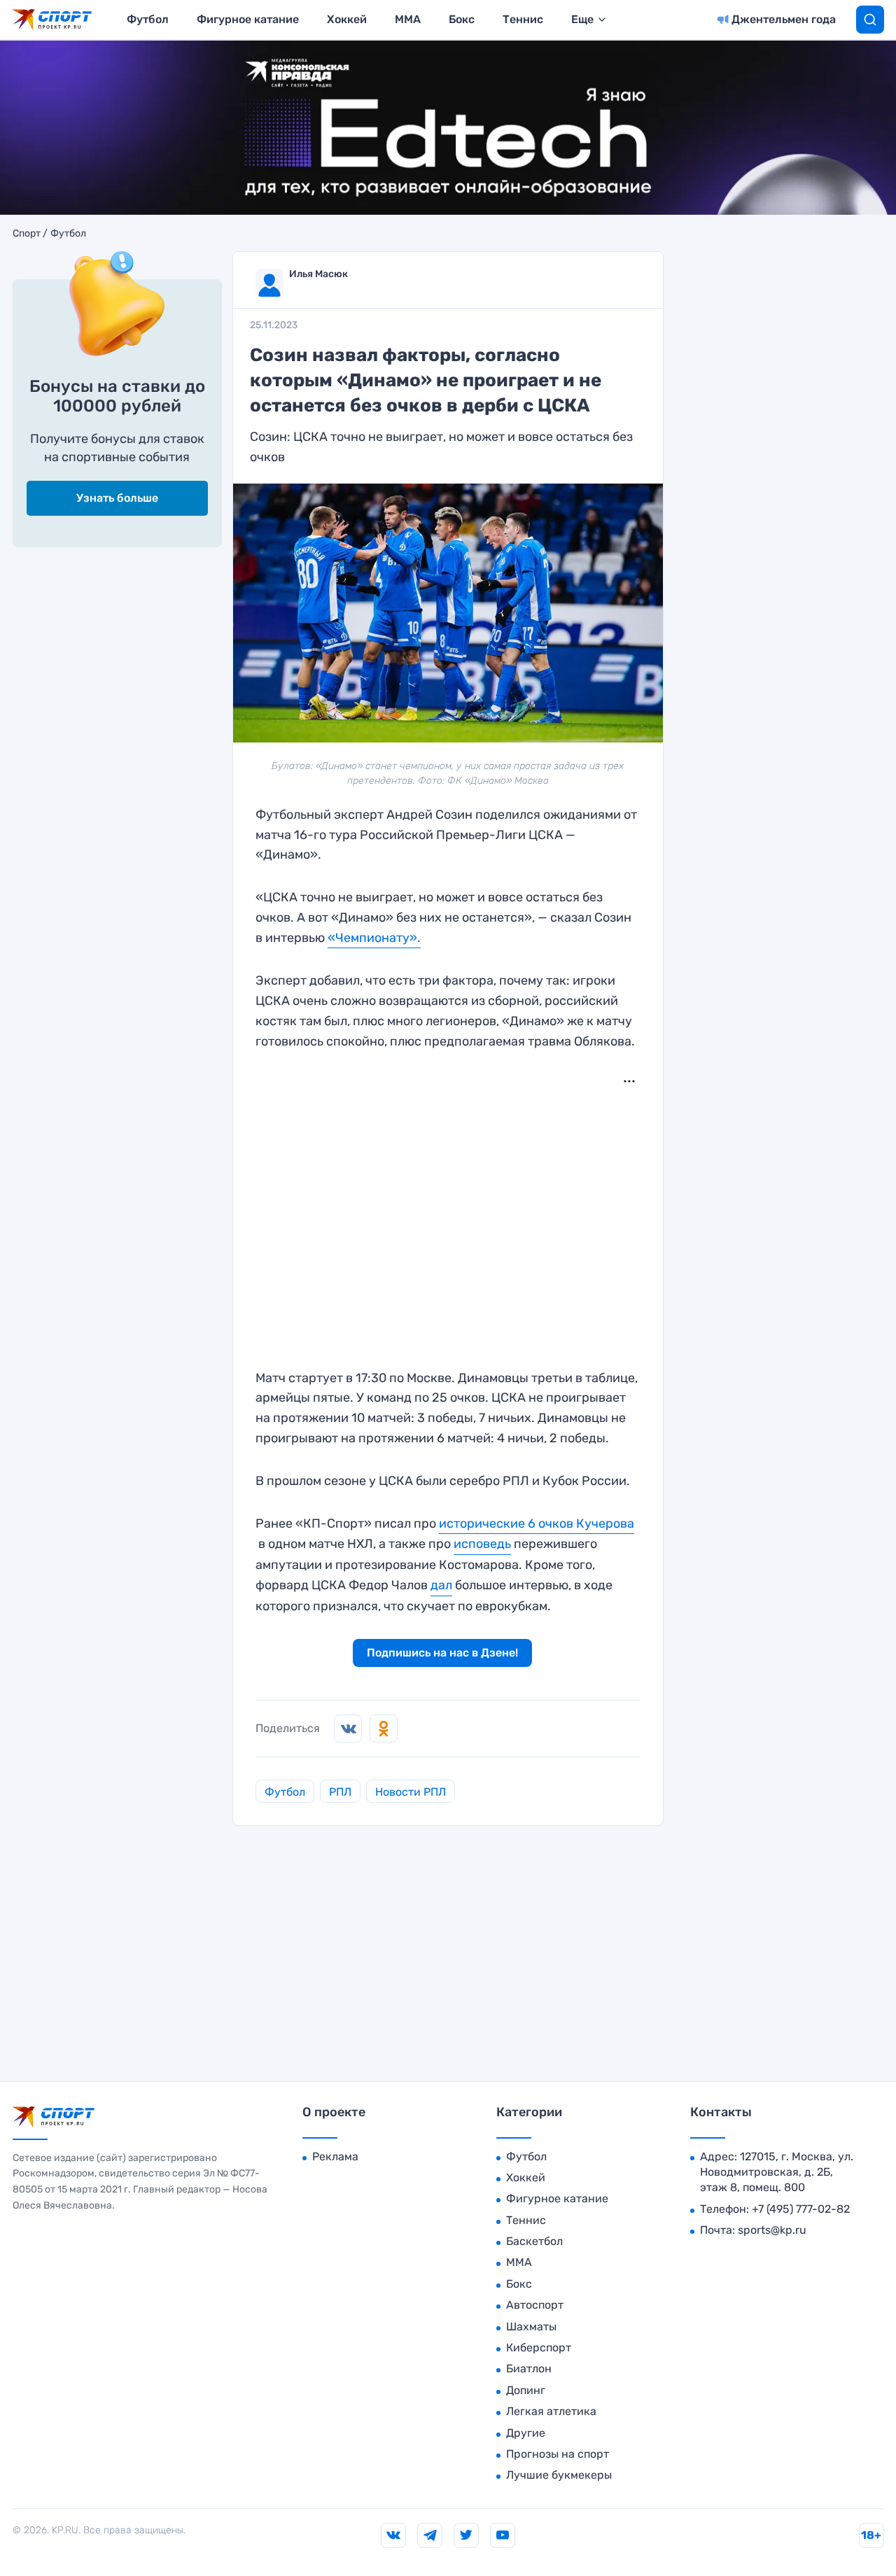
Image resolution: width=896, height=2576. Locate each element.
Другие (526, 2433)
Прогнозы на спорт (558, 2454)
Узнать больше (117, 498)
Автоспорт (535, 2305)
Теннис (523, 19)
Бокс (462, 19)
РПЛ (340, 1792)
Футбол (148, 19)
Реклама (335, 2156)
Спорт (27, 234)
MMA (408, 19)
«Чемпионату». (374, 938)
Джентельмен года (784, 19)
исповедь (482, 1544)
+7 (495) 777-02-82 (801, 2209)
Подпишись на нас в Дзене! (442, 1653)
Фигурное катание (248, 19)
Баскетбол (534, 2241)
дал (441, 1585)
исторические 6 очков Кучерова (537, 1523)
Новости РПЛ (411, 1792)
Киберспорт (539, 2348)
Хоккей (347, 19)
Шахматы (531, 2327)
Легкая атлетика (551, 2411)
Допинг (526, 2390)
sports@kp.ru (772, 2230)
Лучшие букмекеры (559, 2475)
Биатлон (529, 2369)
